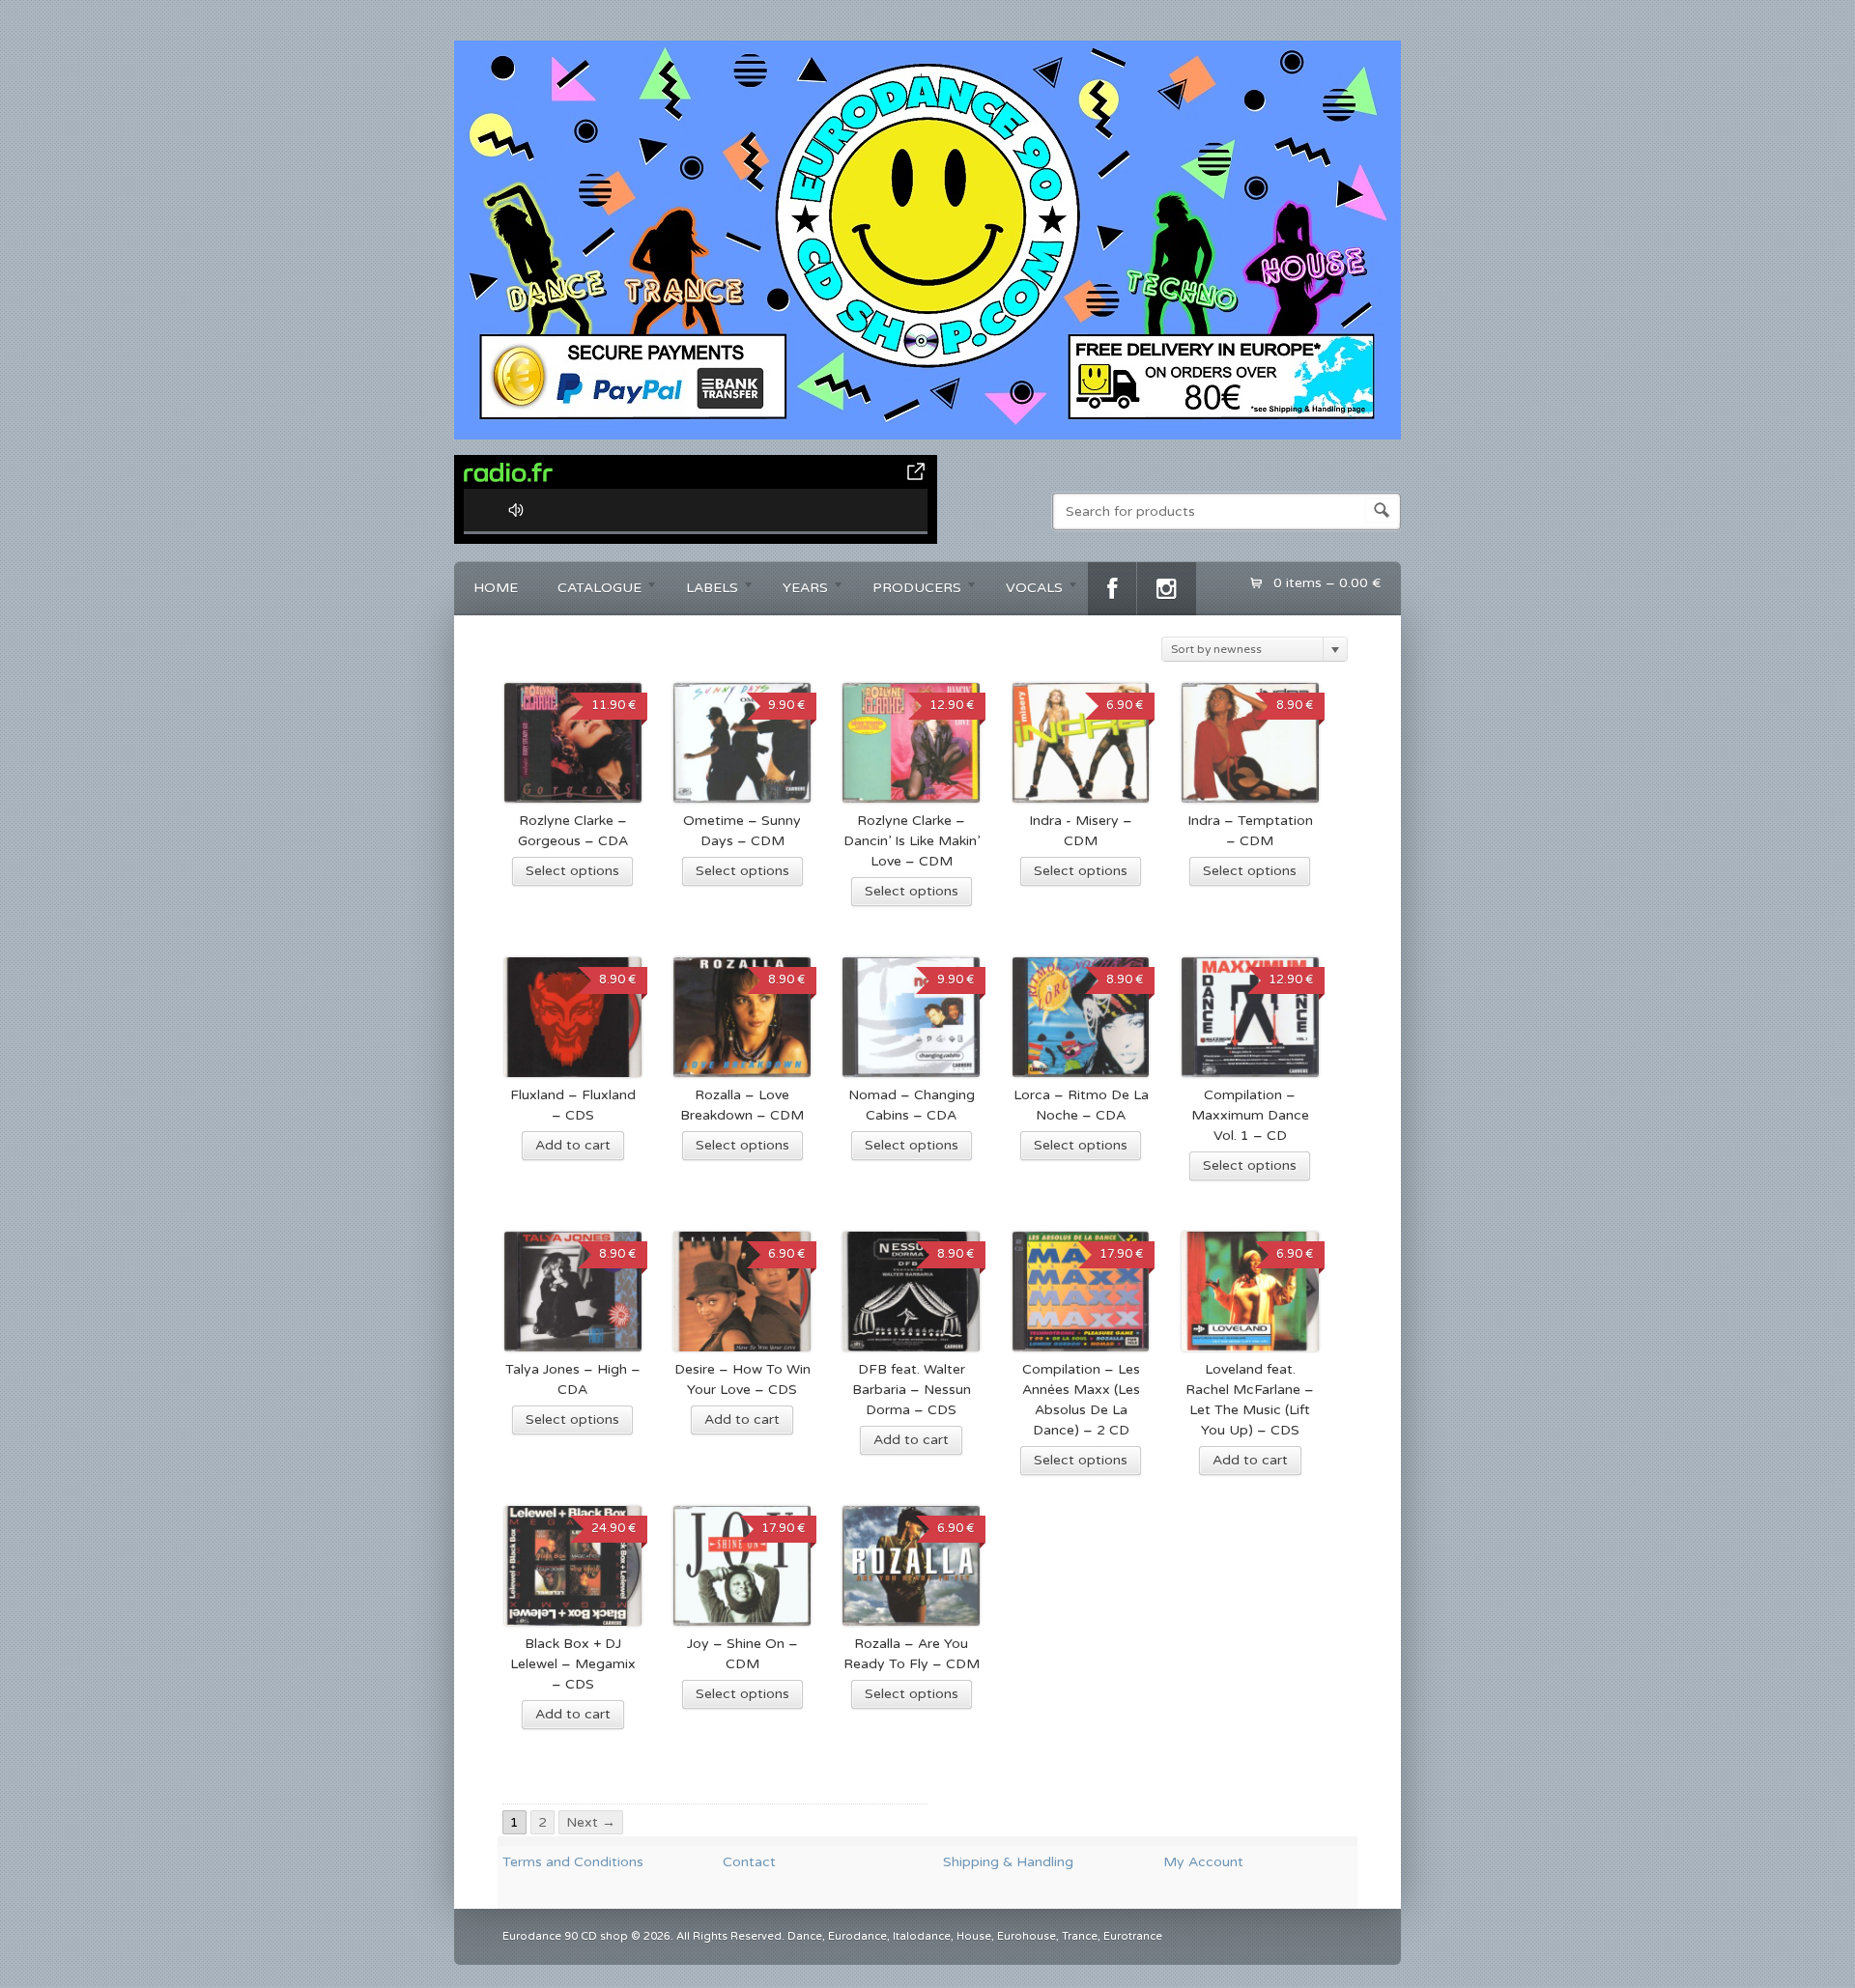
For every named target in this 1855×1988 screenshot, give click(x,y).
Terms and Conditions (573, 1862)
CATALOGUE (590, 591)
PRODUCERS (907, 591)
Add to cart (573, 1145)
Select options (572, 871)
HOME (496, 588)
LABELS (702, 591)
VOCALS (1025, 591)
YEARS (796, 591)
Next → (591, 1822)
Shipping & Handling (1008, 1862)
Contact (749, 1862)
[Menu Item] (1112, 589)
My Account (1203, 1862)
